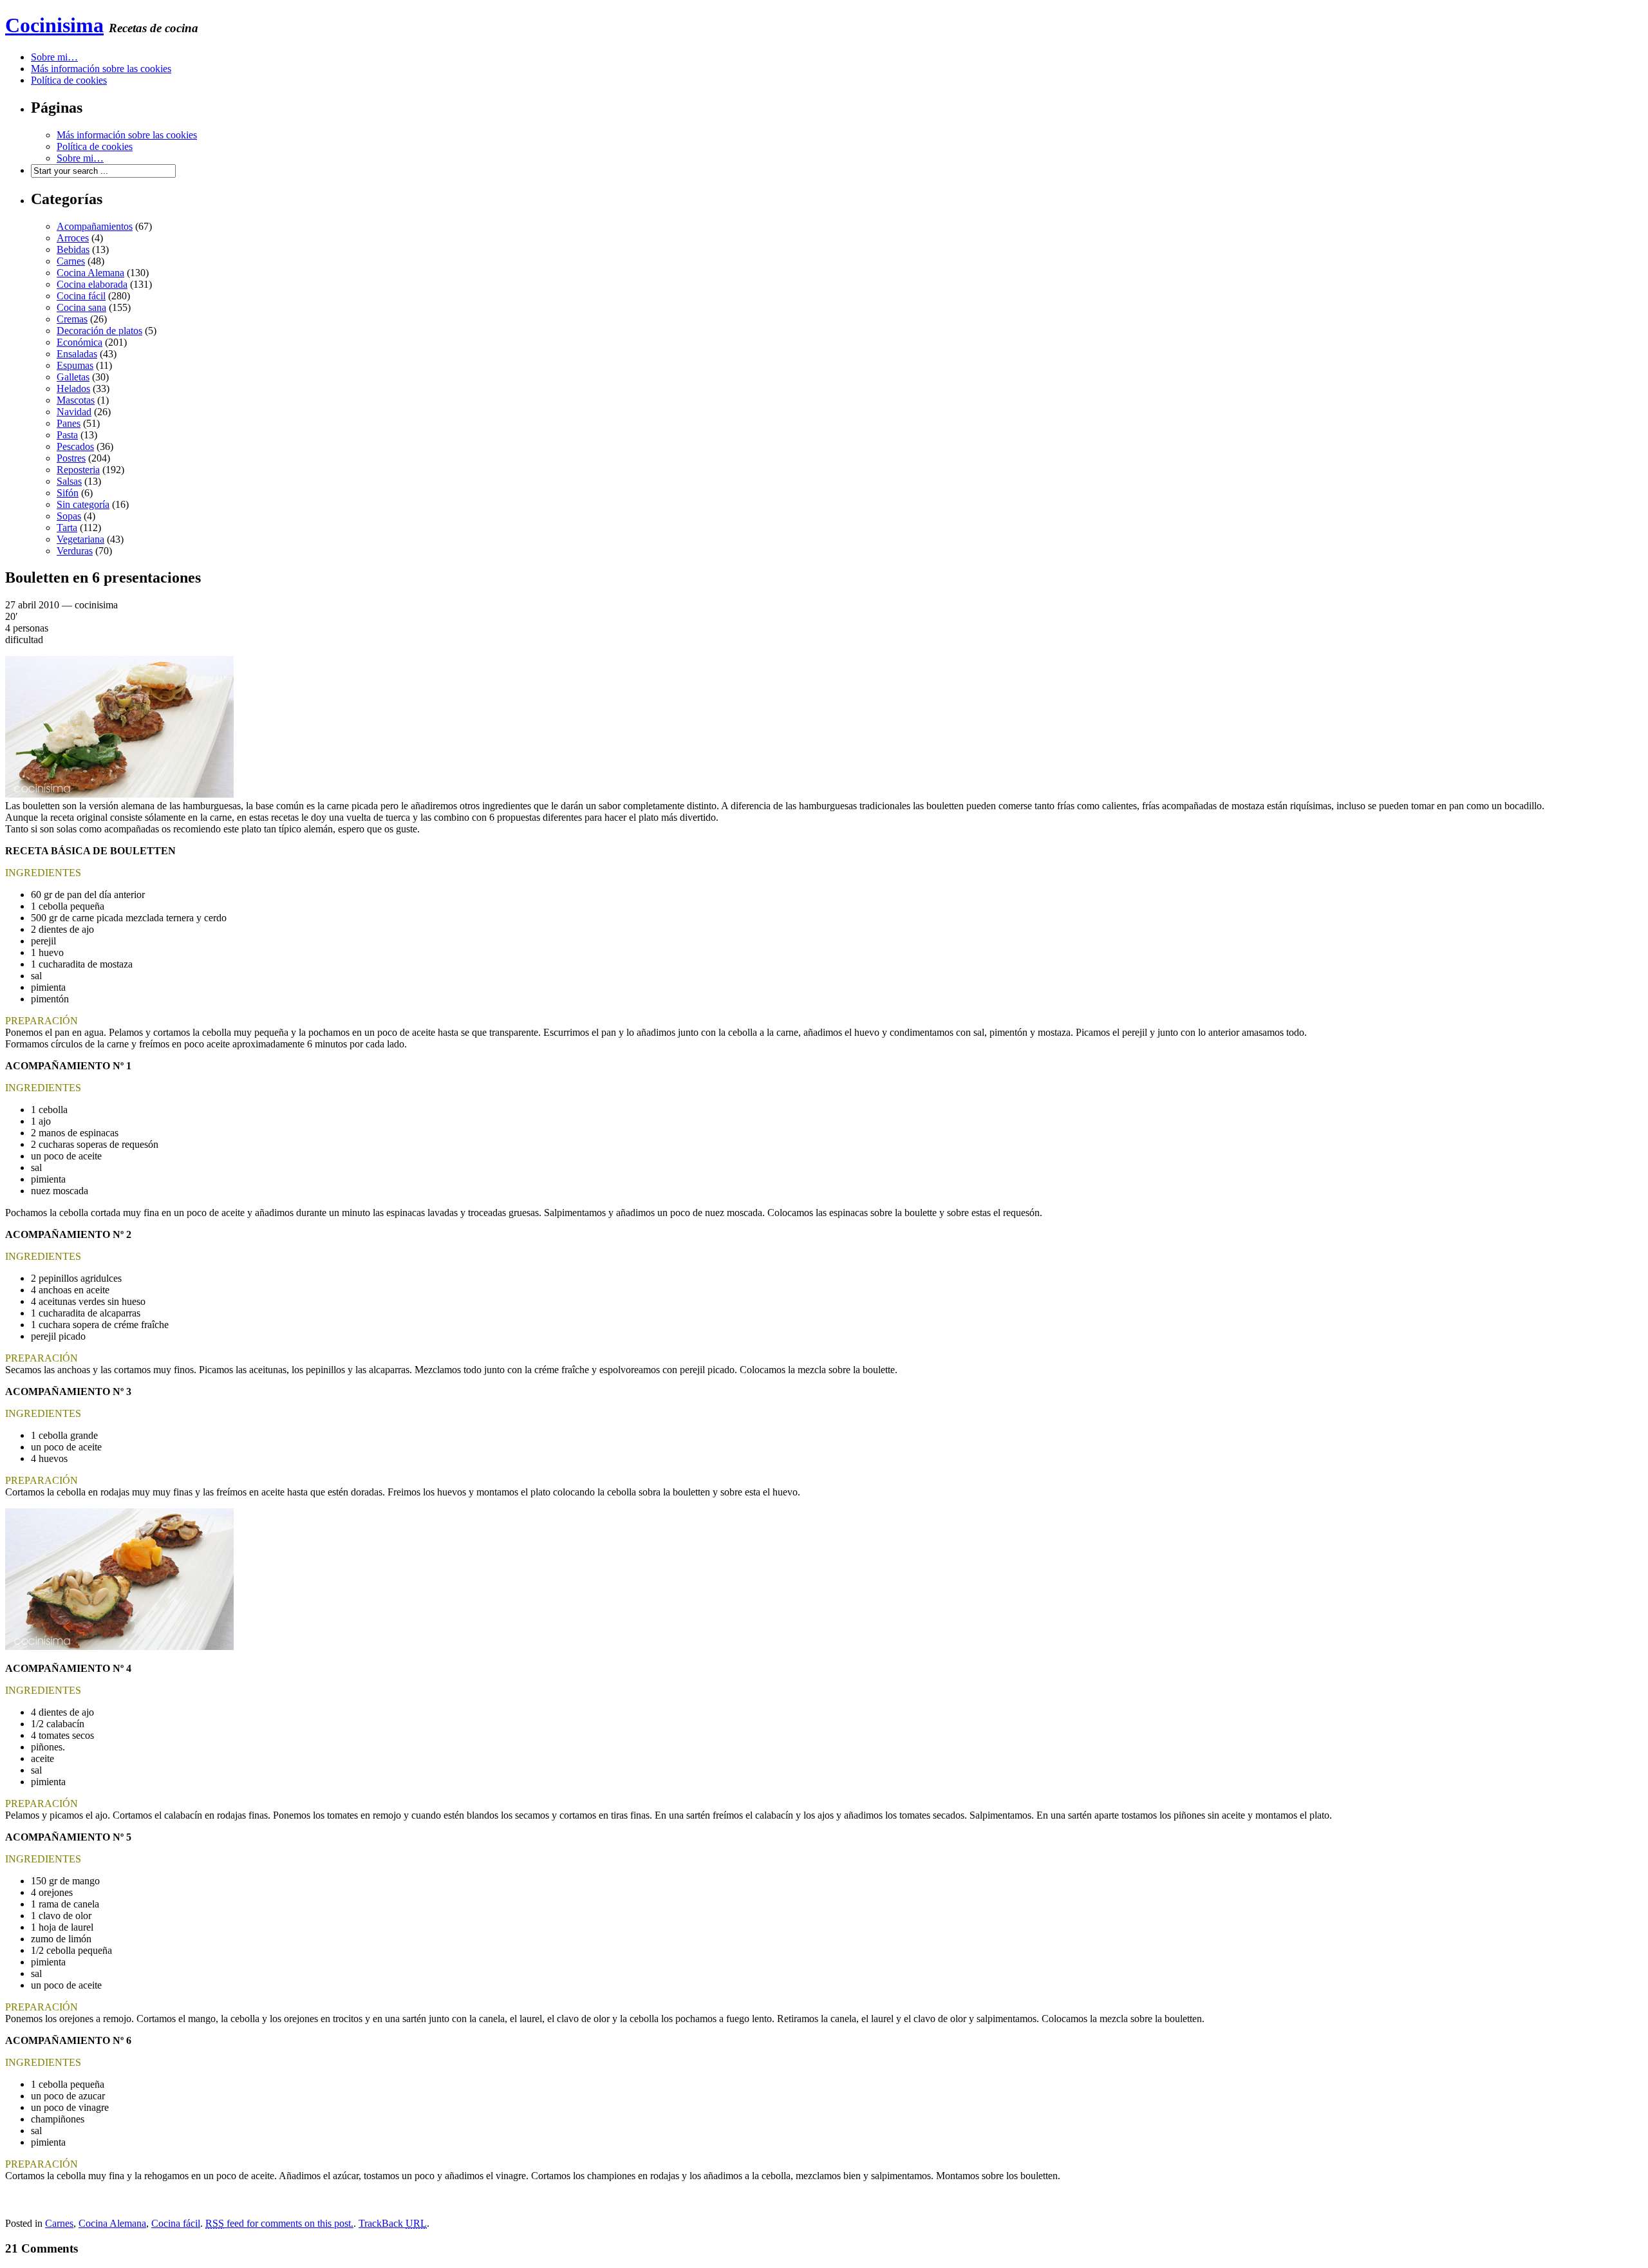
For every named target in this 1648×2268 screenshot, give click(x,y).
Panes (69, 423)
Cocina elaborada (92, 284)
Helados (73, 389)
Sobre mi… (54, 57)
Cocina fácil (81, 296)
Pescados (75, 446)
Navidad (74, 412)
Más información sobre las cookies (101, 69)
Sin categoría (83, 504)
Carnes (71, 261)
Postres (71, 458)
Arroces (73, 238)
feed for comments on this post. (279, 2223)
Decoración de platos (99, 331)
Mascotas (76, 400)
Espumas (75, 365)
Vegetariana (80, 539)
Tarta (67, 528)
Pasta (67, 435)
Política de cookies (69, 80)
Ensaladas (77, 354)
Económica (80, 342)
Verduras (75, 551)
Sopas (69, 516)
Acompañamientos (95, 226)
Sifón (68, 493)
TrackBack (393, 2223)
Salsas (69, 481)
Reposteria (78, 470)
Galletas (73, 377)
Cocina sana (81, 307)
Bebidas (73, 249)
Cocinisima (54, 25)
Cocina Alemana (90, 273)
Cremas (72, 319)
